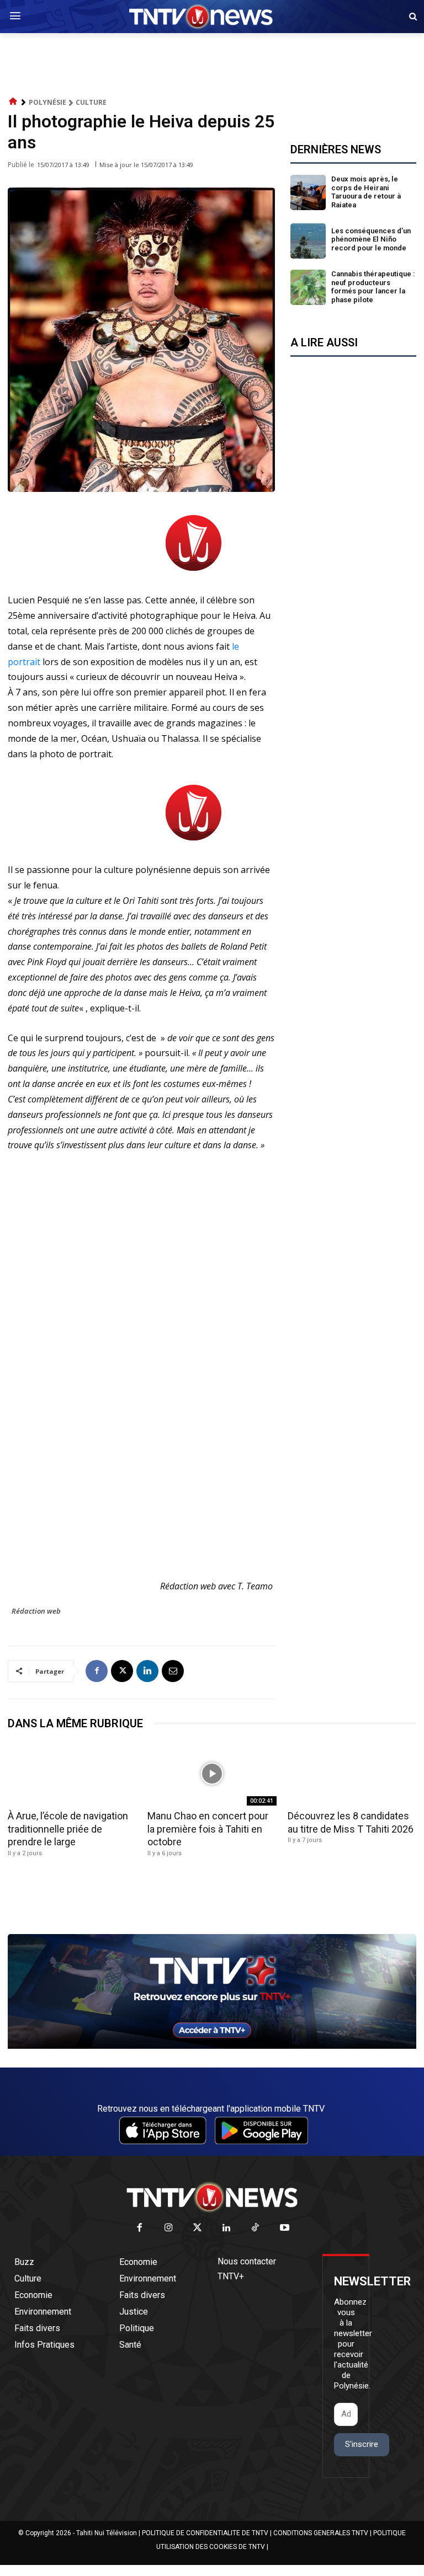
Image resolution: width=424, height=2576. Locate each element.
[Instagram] (169, 2228)
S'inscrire (362, 2444)
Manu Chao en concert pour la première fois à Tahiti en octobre (208, 1829)
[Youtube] (285, 2228)
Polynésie (47, 102)
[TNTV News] (212, 2197)
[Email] (173, 1671)
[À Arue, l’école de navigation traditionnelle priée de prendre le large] (72, 1774)
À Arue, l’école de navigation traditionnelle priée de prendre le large (68, 1829)
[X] (122, 1671)
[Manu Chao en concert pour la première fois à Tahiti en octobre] (212, 1774)
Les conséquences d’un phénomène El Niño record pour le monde (371, 239)
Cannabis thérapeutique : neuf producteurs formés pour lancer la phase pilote (373, 287)
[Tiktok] (256, 2228)
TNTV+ (231, 2276)
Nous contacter (247, 2261)
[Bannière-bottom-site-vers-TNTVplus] (212, 2046)
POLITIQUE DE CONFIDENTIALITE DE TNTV (205, 2533)
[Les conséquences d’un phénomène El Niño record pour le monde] (308, 241)
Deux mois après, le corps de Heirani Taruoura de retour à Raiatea (366, 192)
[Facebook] (97, 1671)
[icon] (13, 102)
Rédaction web (36, 1611)
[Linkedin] (147, 1671)
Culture (91, 102)
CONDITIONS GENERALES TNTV (321, 2533)
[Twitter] (198, 2228)
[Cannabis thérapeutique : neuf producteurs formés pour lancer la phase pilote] (308, 287)
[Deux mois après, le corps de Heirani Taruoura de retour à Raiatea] (308, 192)
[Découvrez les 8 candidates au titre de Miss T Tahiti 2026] (352, 1774)
